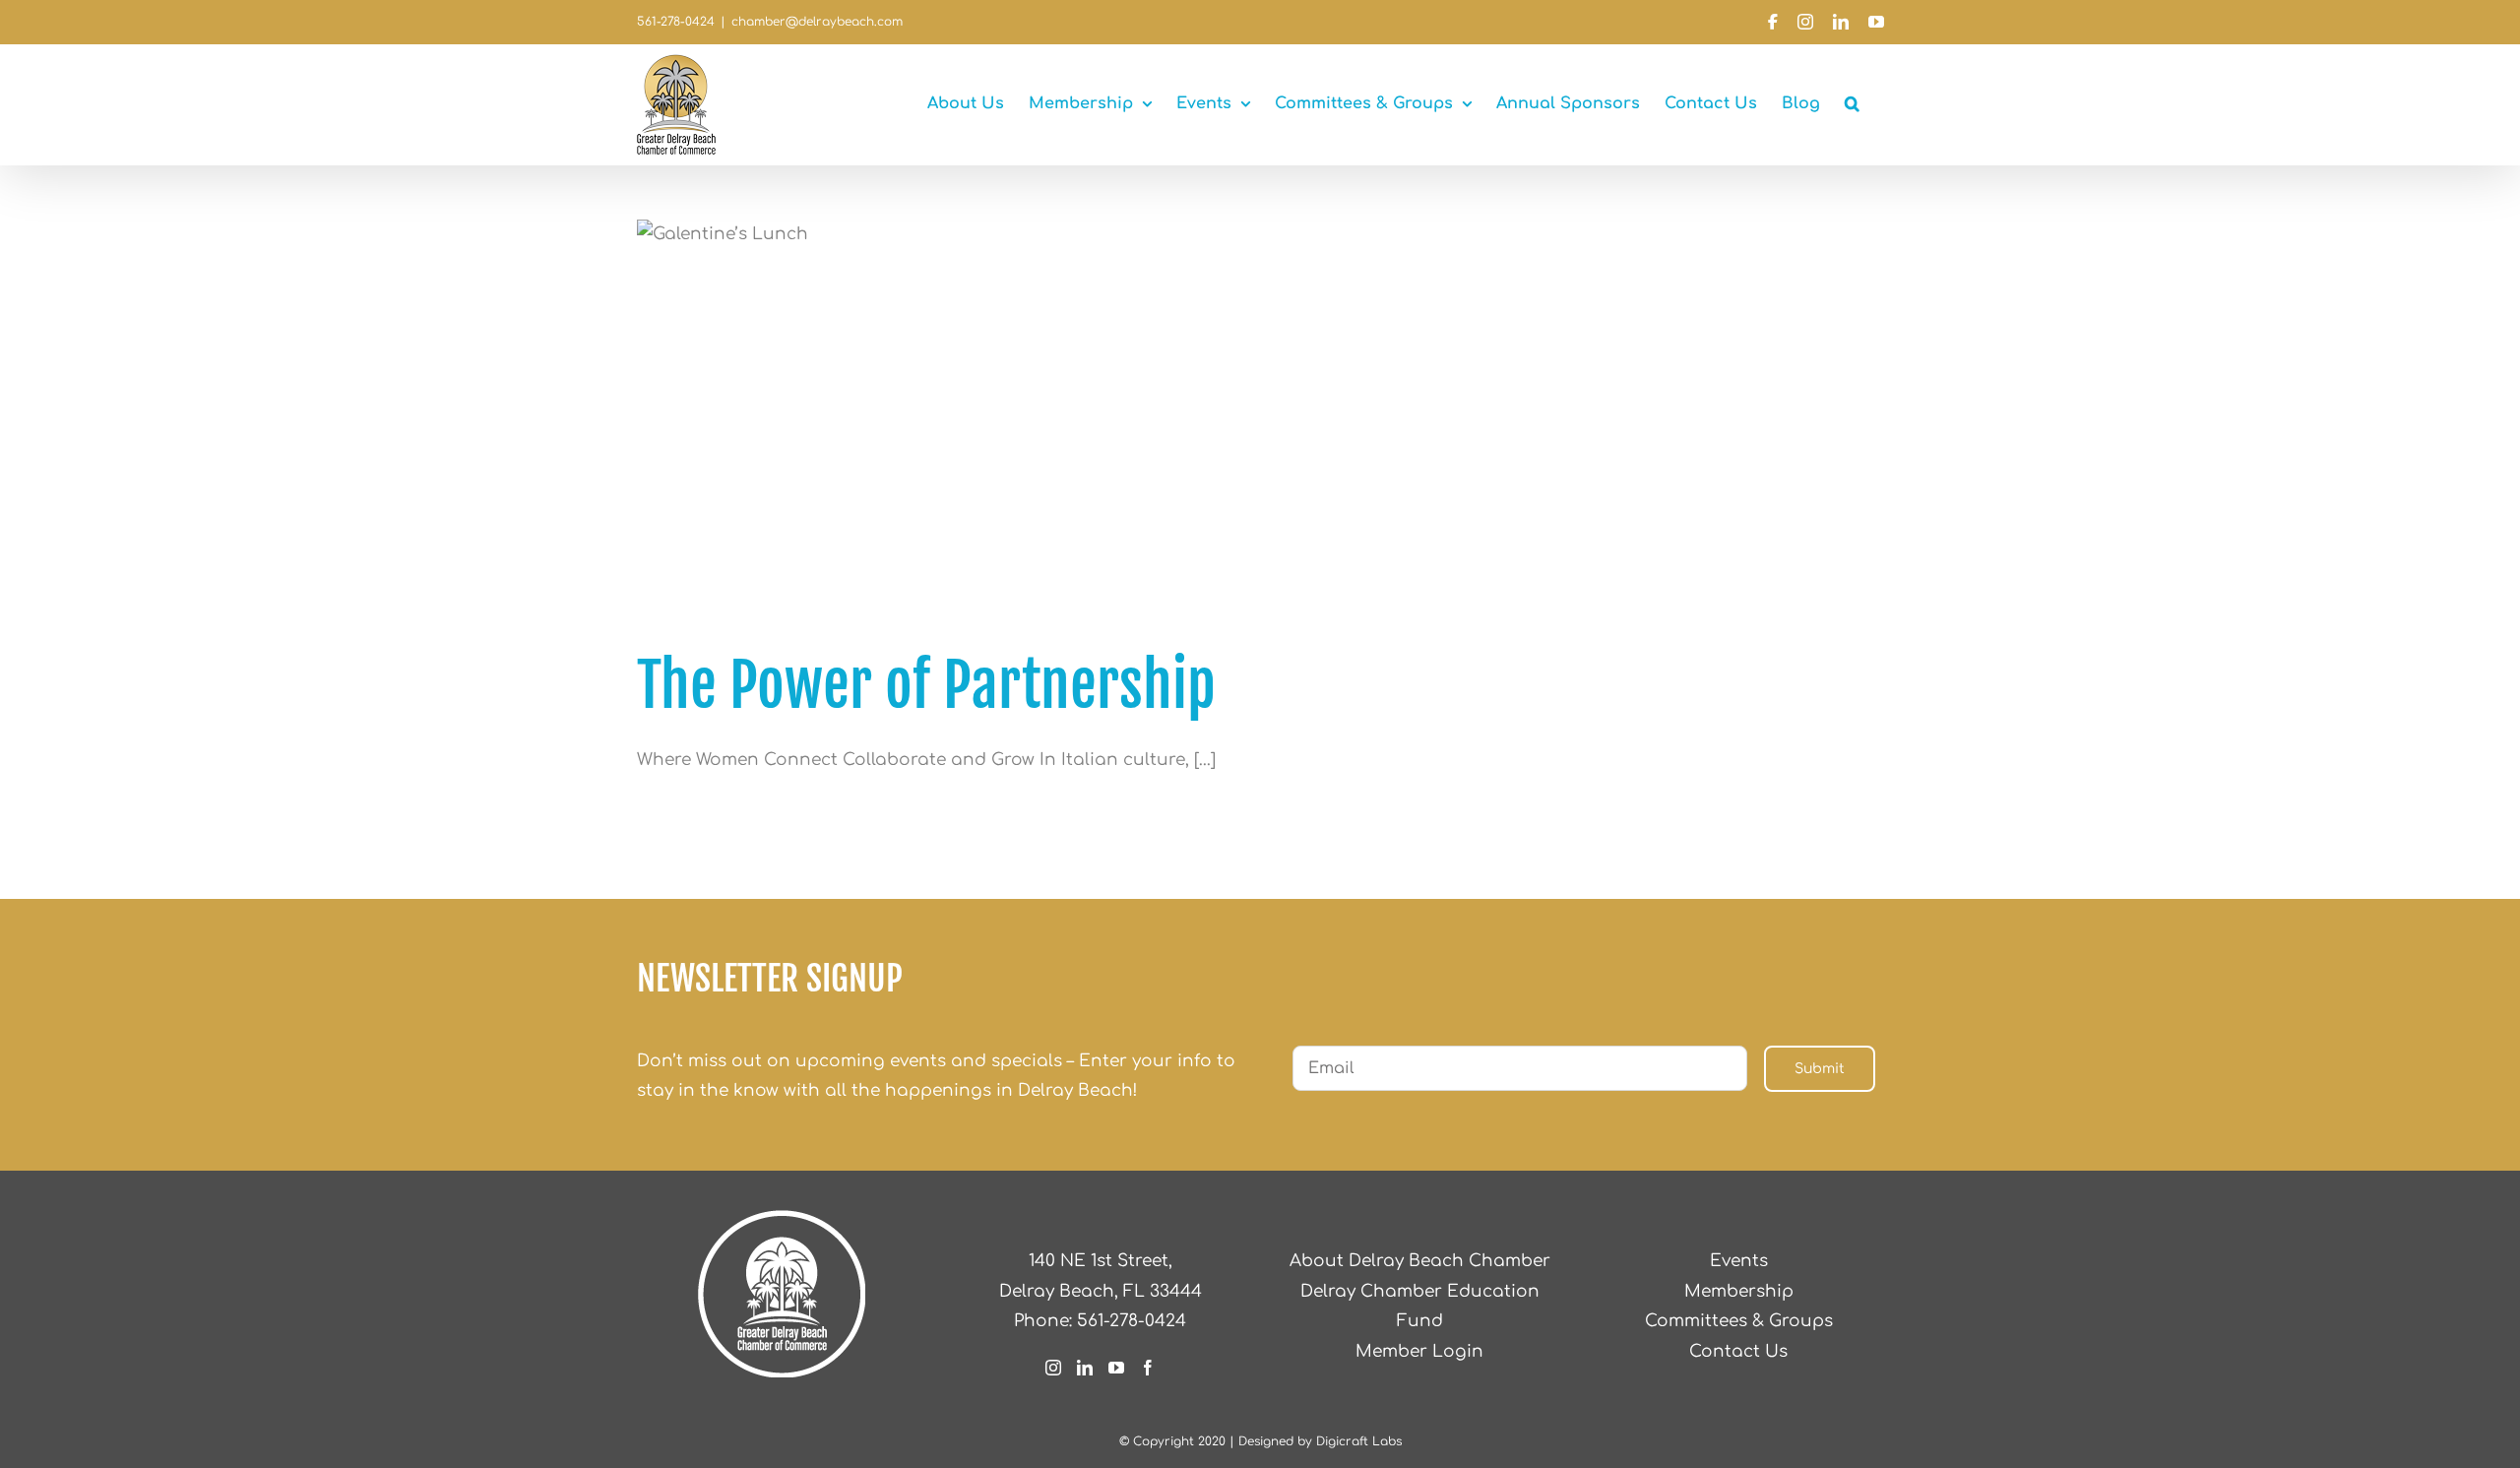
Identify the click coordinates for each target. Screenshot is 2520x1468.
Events (1739, 1261)
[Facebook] (1148, 1368)
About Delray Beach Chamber (1420, 1261)
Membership (1739, 1291)
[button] (1852, 103)
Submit (1820, 1069)
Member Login (1419, 1351)
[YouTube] (1116, 1368)
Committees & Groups (1739, 1321)
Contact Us (1738, 1351)
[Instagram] (1053, 1368)
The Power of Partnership (926, 685)
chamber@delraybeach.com (817, 22)
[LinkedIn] (1085, 1368)
